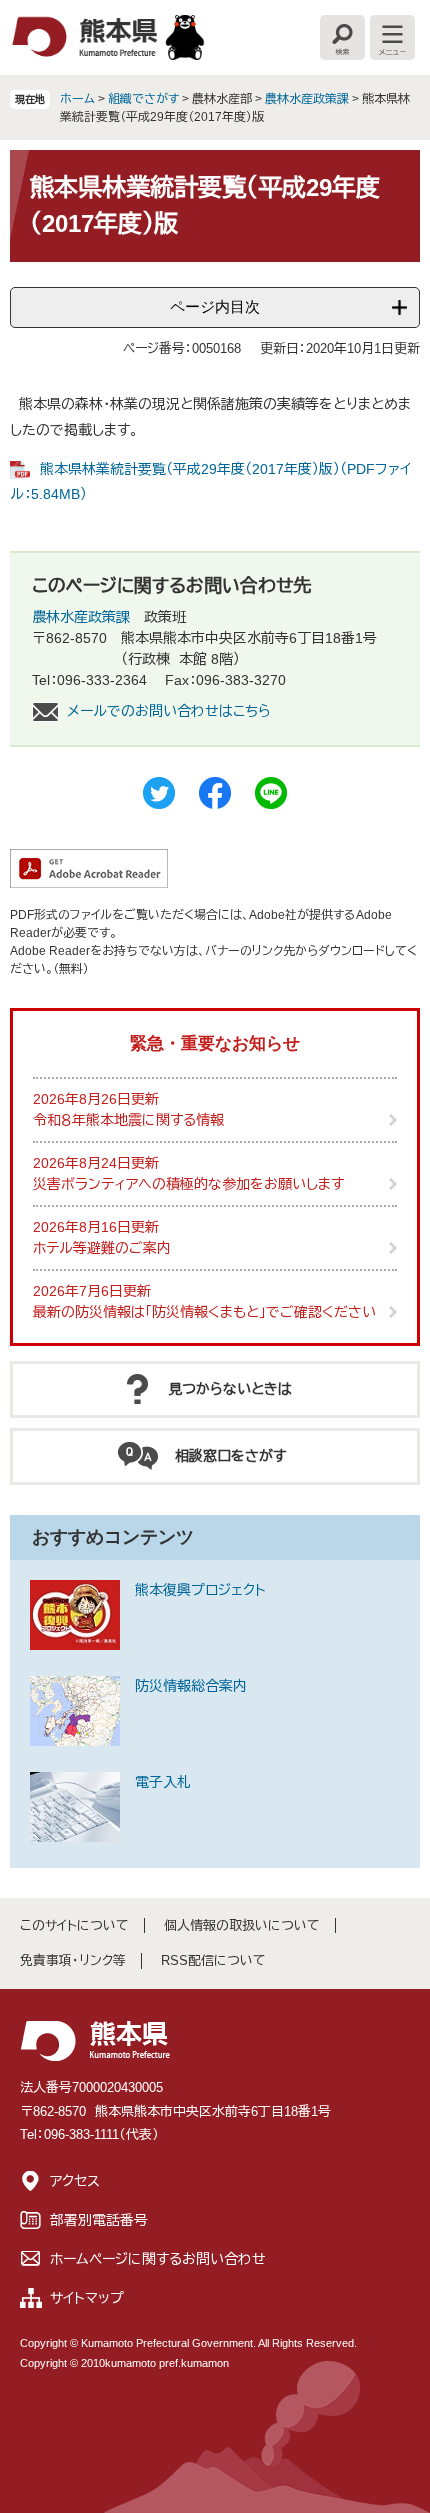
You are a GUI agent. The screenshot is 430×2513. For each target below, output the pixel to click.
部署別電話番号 (99, 2220)
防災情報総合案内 (191, 1686)
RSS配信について (213, 1960)
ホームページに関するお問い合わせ (158, 2259)
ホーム (77, 99)
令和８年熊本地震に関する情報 (128, 1120)
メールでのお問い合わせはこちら (169, 711)
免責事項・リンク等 (73, 1960)
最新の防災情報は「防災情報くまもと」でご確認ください (204, 1312)
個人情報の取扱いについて (242, 1925)
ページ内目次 (215, 306)
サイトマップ (87, 2298)
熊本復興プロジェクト (200, 1590)
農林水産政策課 (307, 99)
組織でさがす (143, 99)
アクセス (75, 2181)
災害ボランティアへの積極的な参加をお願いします (188, 1184)
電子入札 (163, 1782)
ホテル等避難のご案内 (102, 1248)
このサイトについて (74, 1925)
